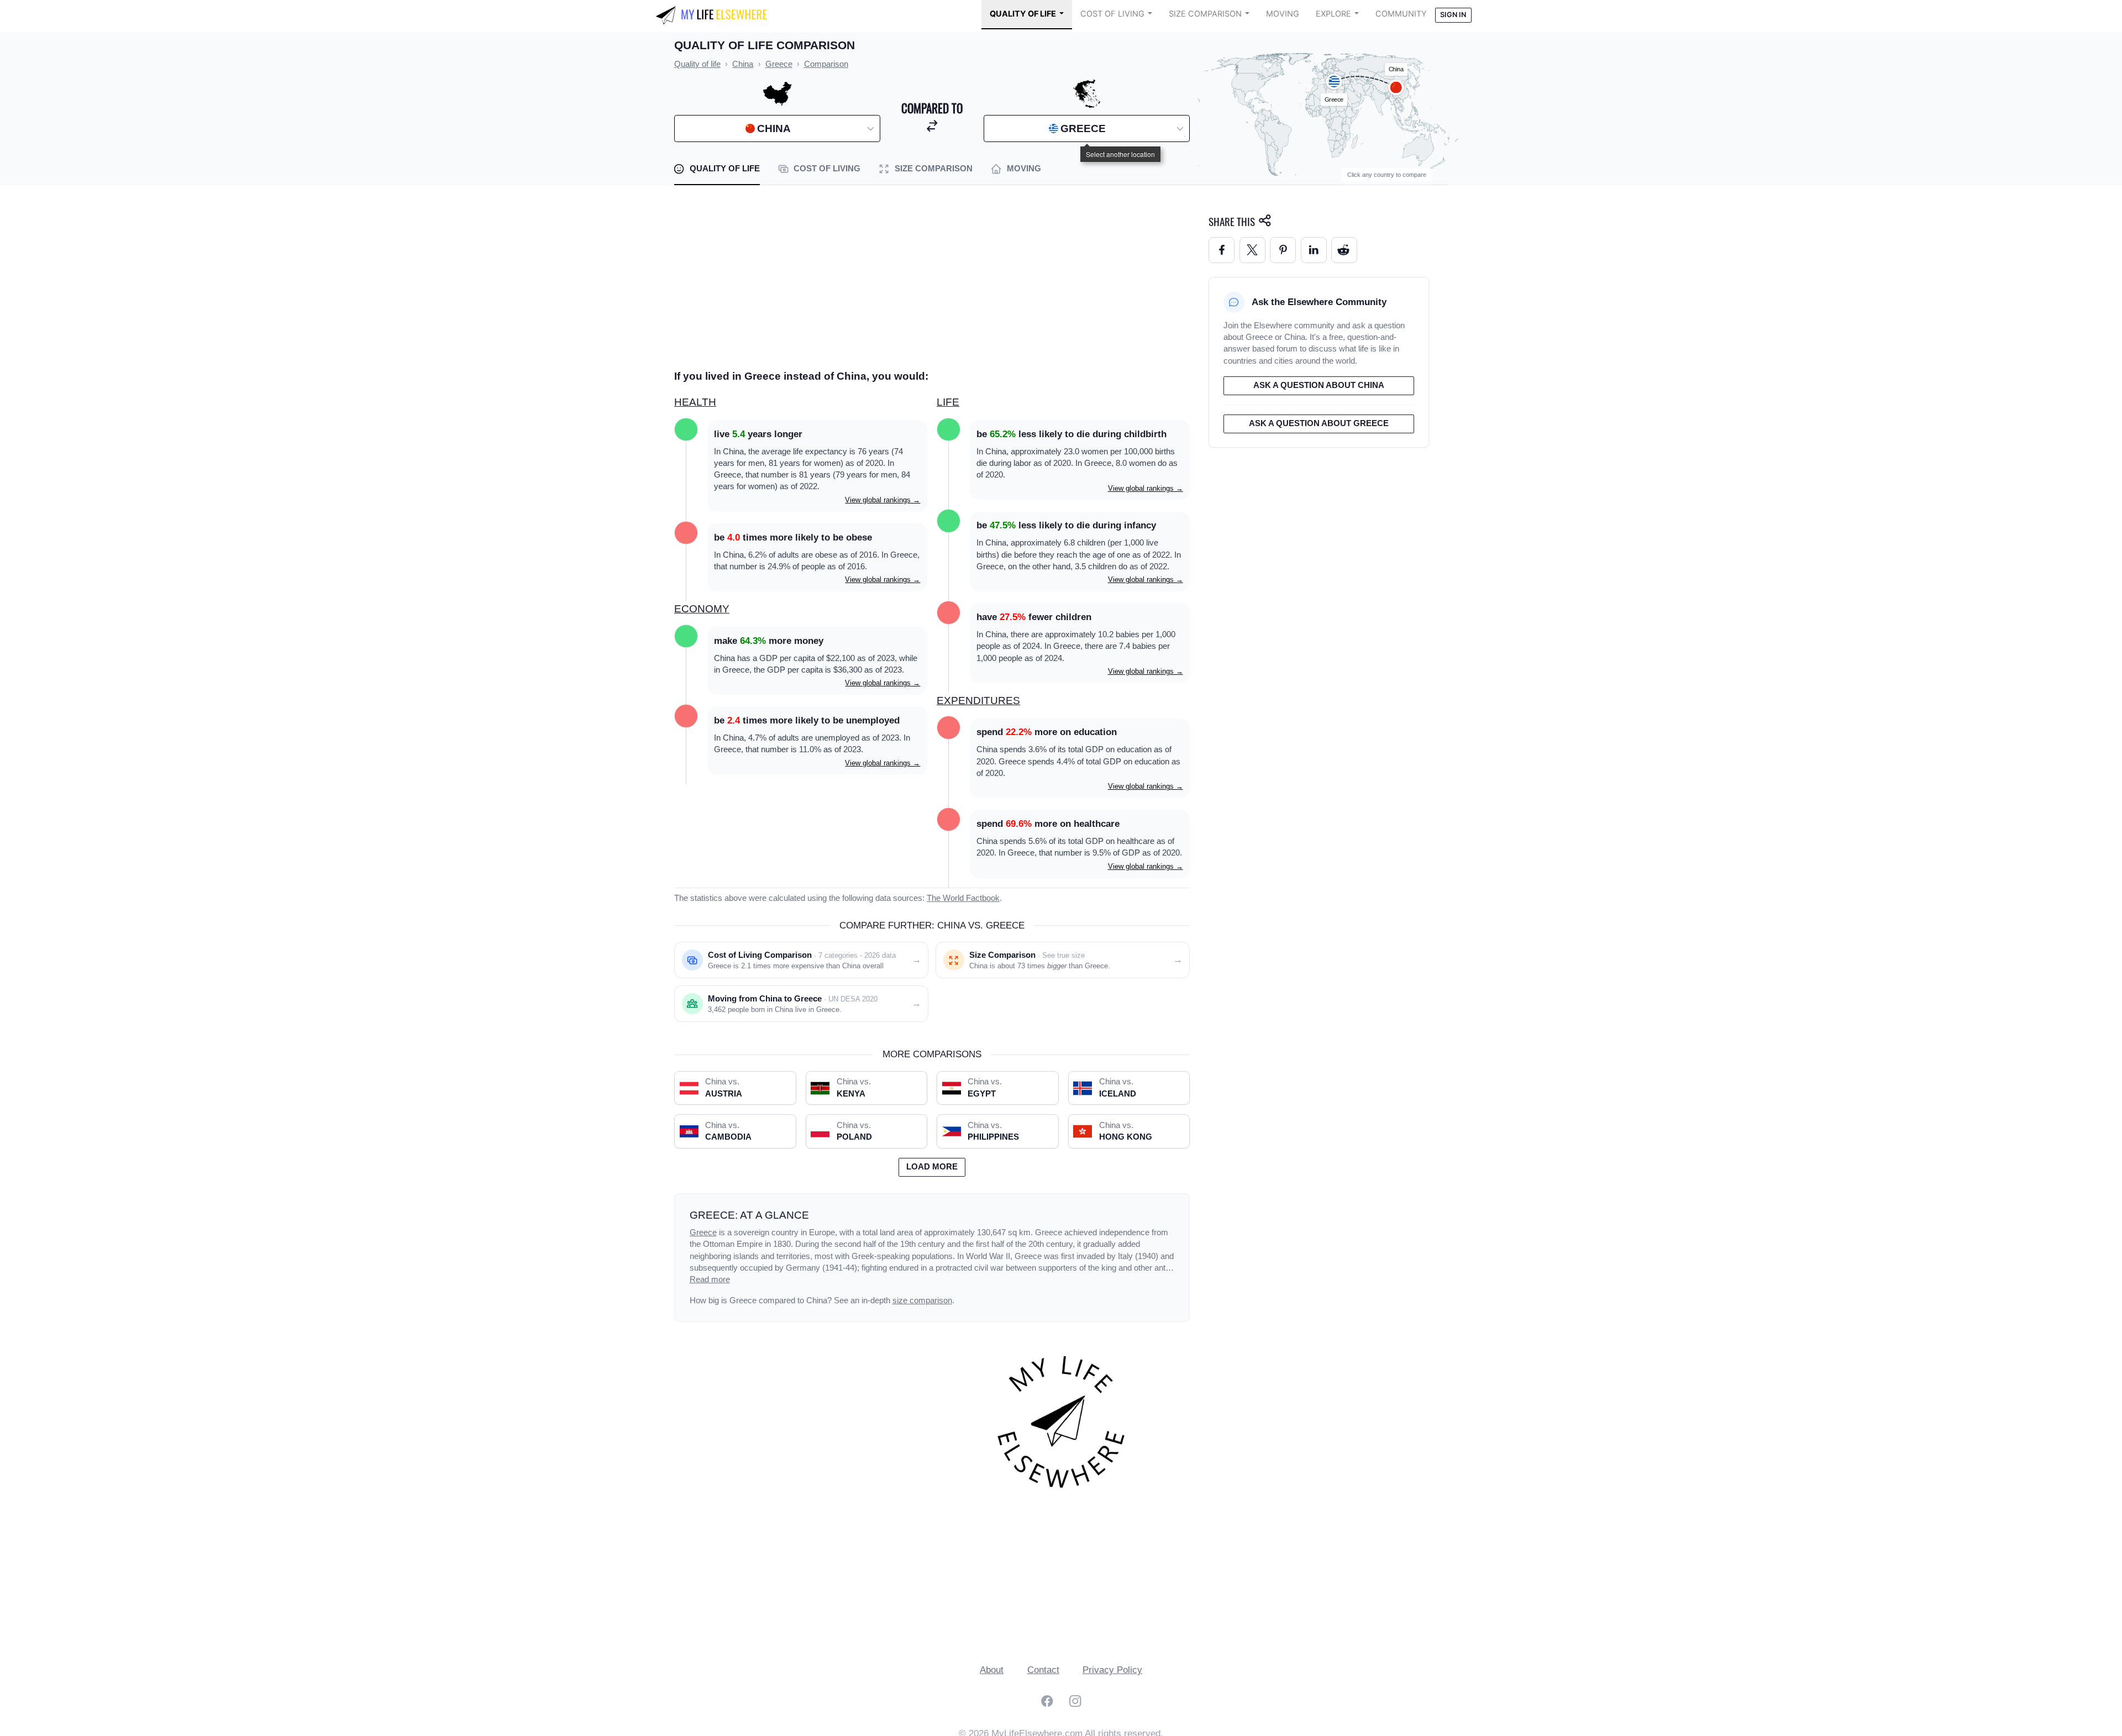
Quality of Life (1023, 14)
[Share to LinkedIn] (1314, 250)
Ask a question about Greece (1319, 423)
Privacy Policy (1112, 1670)
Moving (1283, 14)
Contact (1043, 1670)
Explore (1333, 14)
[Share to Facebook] (1222, 250)
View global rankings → (883, 500)
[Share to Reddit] (1344, 250)
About (992, 1670)
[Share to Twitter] (1252, 250)
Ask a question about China (1319, 385)
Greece (703, 1232)
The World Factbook (963, 898)
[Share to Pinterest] (1283, 250)
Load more (932, 1167)
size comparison (922, 1300)
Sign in (1453, 15)
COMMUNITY (1401, 14)
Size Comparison (1205, 14)
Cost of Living (1112, 14)
